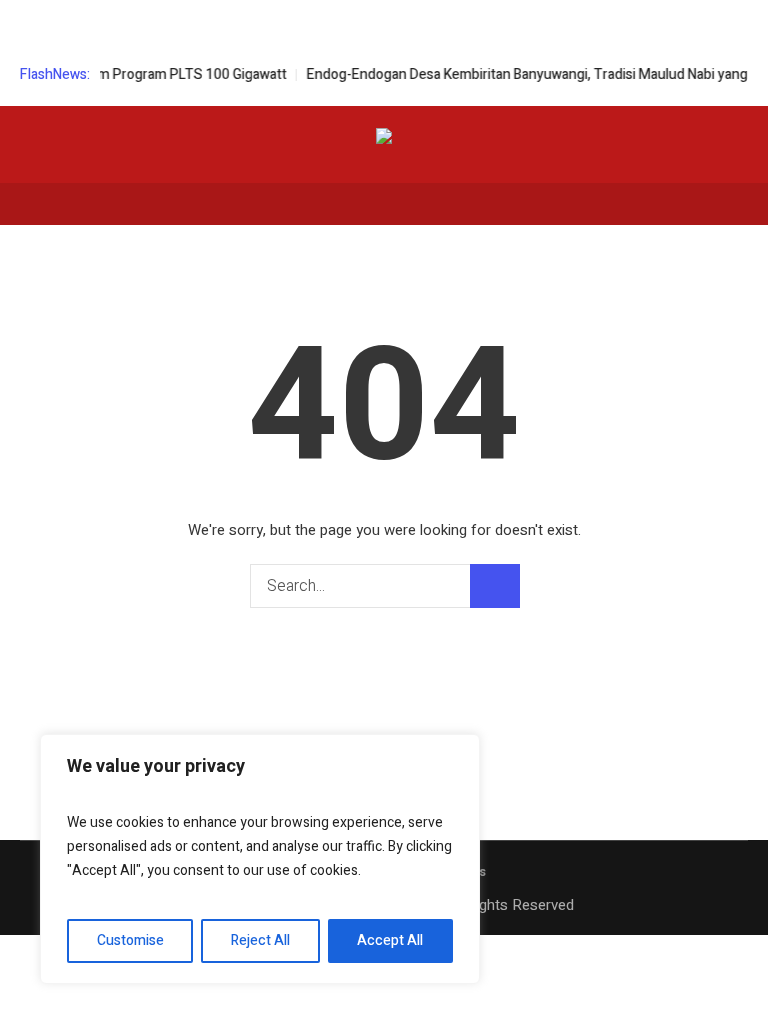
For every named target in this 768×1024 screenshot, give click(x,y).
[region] (260, 859)
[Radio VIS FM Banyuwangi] (384, 139)
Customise (130, 940)
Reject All (260, 940)
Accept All (390, 940)
